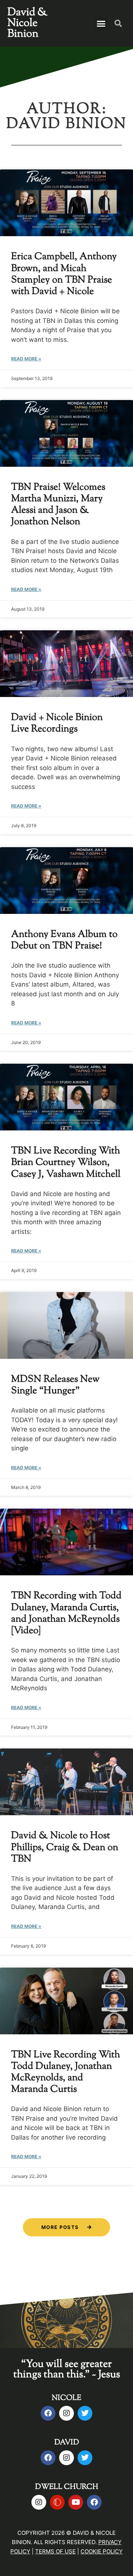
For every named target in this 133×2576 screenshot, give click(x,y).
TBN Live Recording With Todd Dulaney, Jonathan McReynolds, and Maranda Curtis (66, 2072)
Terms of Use (55, 2551)
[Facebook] (48, 2413)
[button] (101, 23)
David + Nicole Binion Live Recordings (57, 723)
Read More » (26, 359)
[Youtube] (76, 2502)
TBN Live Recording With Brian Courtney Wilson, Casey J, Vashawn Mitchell (66, 1162)
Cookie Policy (102, 2551)
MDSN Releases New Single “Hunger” (55, 1385)
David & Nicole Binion (27, 23)
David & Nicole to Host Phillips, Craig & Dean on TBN (65, 1847)
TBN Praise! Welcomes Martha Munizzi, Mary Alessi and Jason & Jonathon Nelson (58, 505)
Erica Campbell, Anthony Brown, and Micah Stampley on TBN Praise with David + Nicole (64, 274)
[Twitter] (85, 2413)
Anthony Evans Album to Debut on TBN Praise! (64, 940)
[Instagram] (66, 2413)
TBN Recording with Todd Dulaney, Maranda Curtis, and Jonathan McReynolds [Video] (66, 1613)
